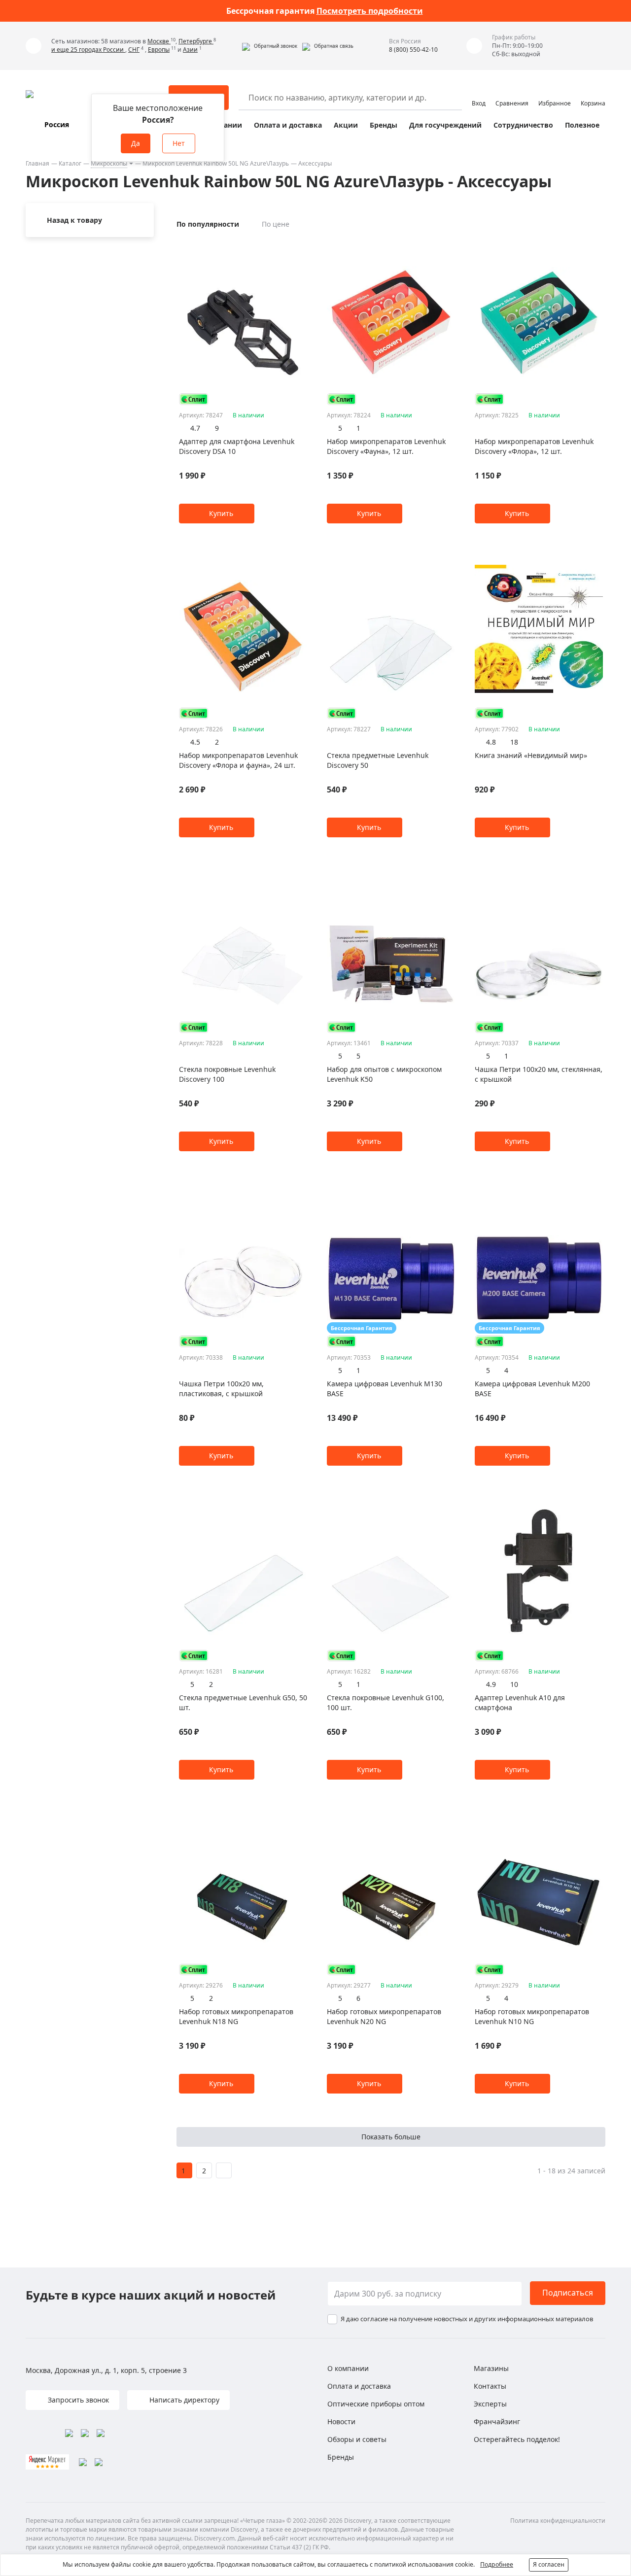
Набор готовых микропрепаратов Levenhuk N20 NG (384, 2016)
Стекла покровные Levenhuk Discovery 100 (227, 1074)
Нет (179, 143)
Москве (159, 41)
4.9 (491, 1684)
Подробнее (497, 2564)
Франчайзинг (497, 2421)
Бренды (384, 125)
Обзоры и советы (357, 2439)
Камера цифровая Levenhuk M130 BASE (385, 1389)
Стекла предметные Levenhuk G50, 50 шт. (243, 1702)
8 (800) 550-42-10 (413, 50)
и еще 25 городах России (88, 50)
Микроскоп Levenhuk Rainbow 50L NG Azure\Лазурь (216, 163)
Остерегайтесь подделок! (517, 2439)
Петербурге (196, 41)
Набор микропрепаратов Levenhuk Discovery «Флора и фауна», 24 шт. (238, 760)
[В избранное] (290, 246)
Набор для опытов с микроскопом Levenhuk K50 (384, 1074)
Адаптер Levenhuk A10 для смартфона (520, 1702)
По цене (276, 224)
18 (514, 742)
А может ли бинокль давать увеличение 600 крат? (324, 11)
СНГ (134, 50)
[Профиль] (479, 93)
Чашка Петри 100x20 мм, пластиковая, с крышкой (221, 1389)
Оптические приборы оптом (376, 2404)
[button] (270, 46)
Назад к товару (74, 220)
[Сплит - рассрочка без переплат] (194, 399)
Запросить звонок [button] (77, 2400)
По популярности (208, 224)
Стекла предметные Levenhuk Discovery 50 (378, 760)
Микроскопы (109, 163)
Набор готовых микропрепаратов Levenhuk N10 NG (532, 2016)
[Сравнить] (302, 246)
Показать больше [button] (391, 2137)
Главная (37, 163)
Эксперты (490, 2404)
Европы (159, 50)
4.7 (195, 428)
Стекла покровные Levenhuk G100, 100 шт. (386, 1702)
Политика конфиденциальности (558, 2521)
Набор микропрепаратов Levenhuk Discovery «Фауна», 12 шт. (386, 446)
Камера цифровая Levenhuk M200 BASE (532, 1389)
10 (514, 1684)
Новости (341, 2421)
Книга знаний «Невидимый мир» (531, 755)
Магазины (491, 2368)
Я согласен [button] (549, 2564)
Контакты (490, 2386)
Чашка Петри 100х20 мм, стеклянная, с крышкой (539, 1074)
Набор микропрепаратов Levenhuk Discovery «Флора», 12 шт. (534, 446)
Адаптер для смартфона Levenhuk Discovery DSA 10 (237, 446)
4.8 (491, 742)
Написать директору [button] (183, 2400)
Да (136, 143)
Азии (190, 50)
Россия (57, 124)
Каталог (70, 163)
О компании (348, 2368)
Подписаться (568, 2293)
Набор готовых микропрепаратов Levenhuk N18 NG (236, 2016)
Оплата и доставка (288, 125)
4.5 (195, 742)
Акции (346, 125)
